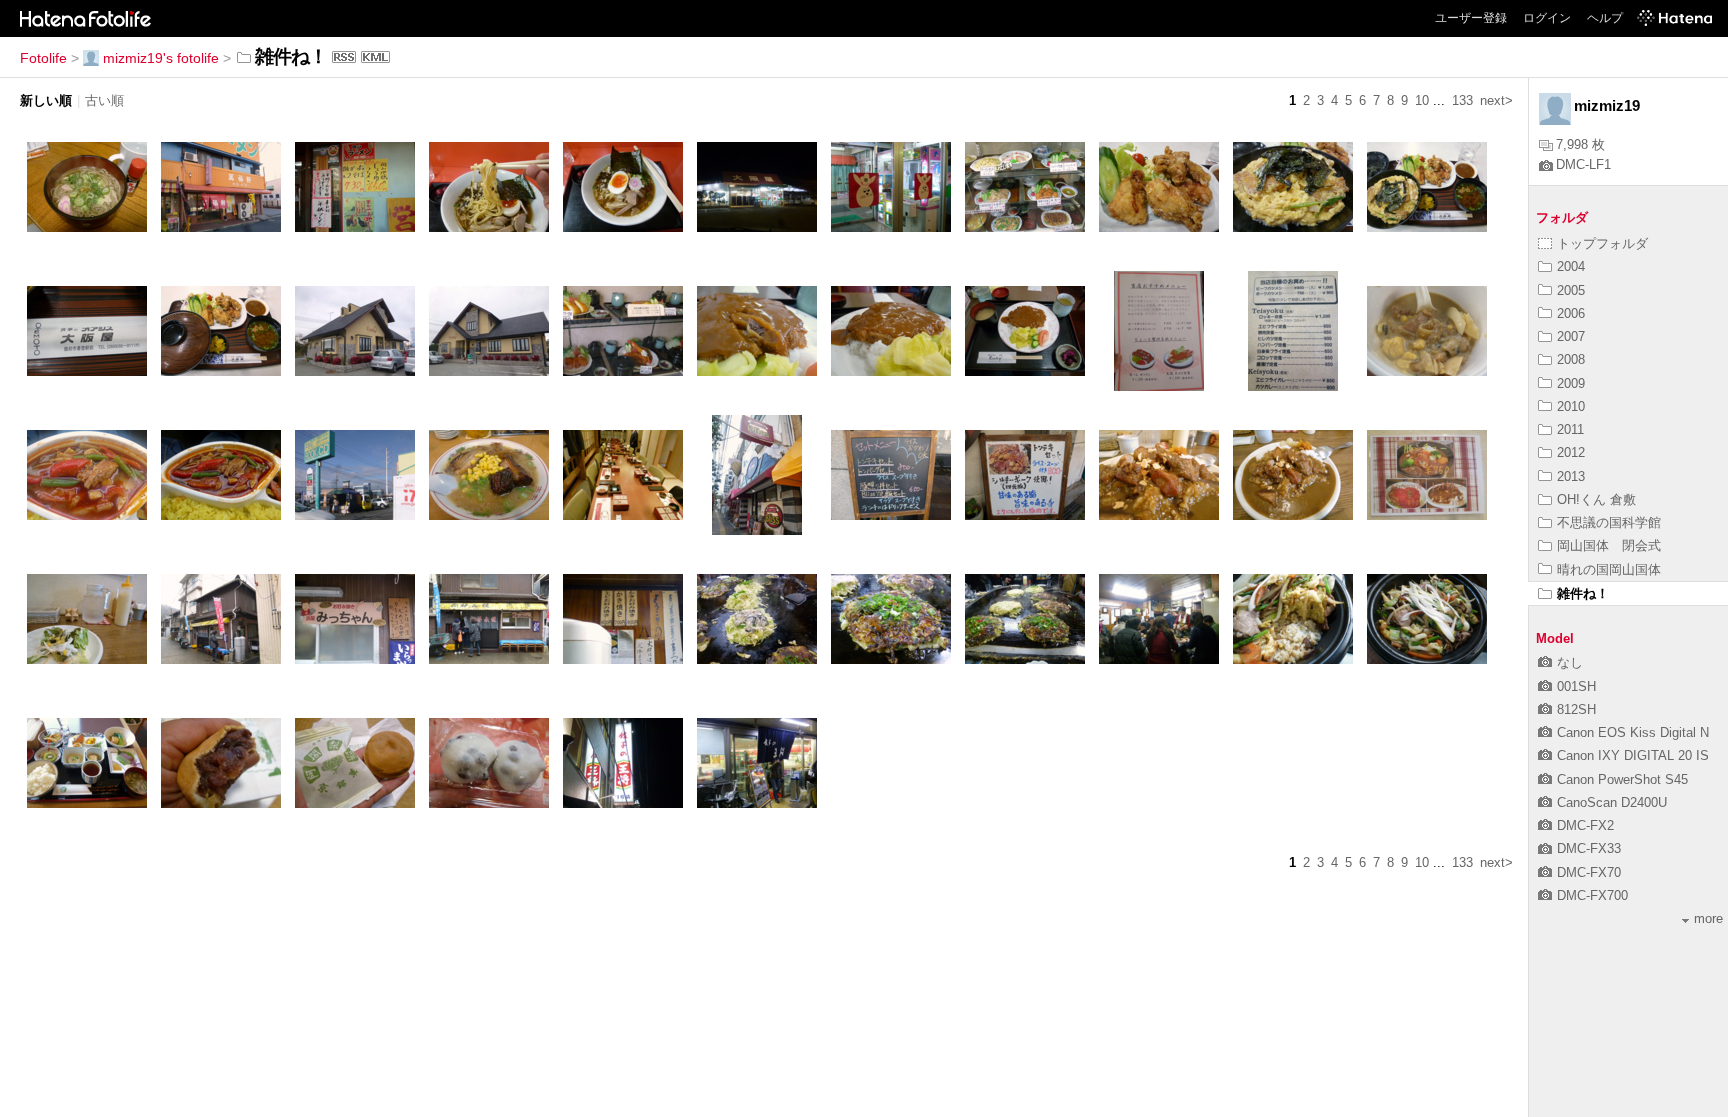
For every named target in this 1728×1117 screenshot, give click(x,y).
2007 (1571, 336)
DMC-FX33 (1589, 848)
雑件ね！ (1583, 593)
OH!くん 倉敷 (1596, 499)
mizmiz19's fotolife (161, 58)
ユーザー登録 (1471, 18)
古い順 (104, 100)
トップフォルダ (1602, 243)
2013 (1571, 476)
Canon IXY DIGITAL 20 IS (1633, 755)
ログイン (1547, 18)
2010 (1571, 406)
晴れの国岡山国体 (1609, 569)
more (1708, 918)
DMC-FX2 (1585, 825)
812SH (1576, 709)
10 (1422, 100)
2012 (1571, 452)
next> (1496, 100)
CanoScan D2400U (1612, 802)
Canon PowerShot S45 (1622, 779)
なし (1570, 662)
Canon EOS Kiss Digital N (1633, 732)
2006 (1571, 313)
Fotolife (43, 58)
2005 (1571, 290)
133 (1462, 100)
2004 (1571, 266)
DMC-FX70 (1589, 872)
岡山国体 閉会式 (1609, 545)
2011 (1570, 429)
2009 (1571, 383)
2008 (1571, 359)
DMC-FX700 (1592, 895)
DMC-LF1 (1583, 164)
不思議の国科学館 (1609, 522)
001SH (1576, 686)
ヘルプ (1605, 18)
